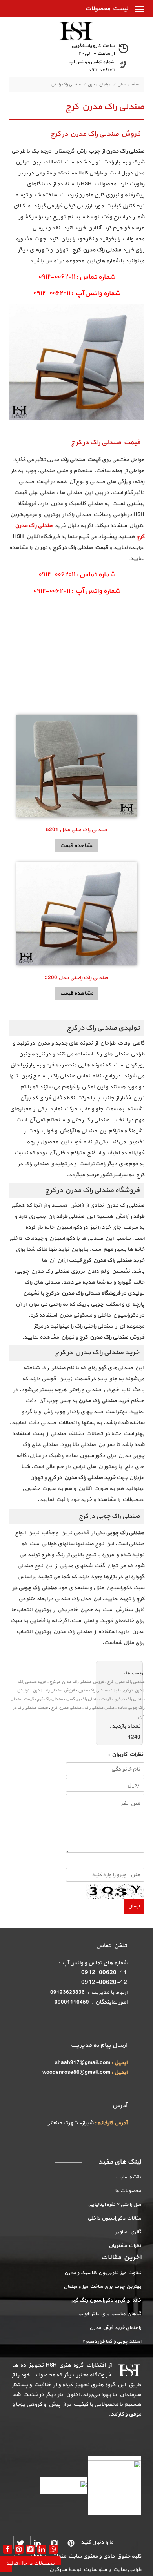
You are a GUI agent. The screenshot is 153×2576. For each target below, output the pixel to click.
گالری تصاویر (128, 2232)
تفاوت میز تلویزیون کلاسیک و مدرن (103, 2273)
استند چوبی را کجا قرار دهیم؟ (112, 2342)
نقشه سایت (128, 2177)
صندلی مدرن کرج (66, 1708)
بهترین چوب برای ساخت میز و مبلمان (102, 2287)
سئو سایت (95, 2570)
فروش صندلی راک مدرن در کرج (77, 1682)
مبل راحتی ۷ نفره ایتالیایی (115, 2205)
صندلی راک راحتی (66, 84)
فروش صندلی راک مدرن (54, 1690)
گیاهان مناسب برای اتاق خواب (110, 2314)
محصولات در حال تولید (30, 2563)
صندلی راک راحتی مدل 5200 (76, 978)
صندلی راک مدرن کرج (126, 1682)
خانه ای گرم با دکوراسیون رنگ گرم (106, 2300)
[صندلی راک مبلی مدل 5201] (76, 766)
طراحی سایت (126, 2570)
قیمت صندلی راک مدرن (99, 1690)
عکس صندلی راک (99, 1708)
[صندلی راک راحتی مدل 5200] (76, 913)
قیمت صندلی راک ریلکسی (88, 1699)
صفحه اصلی (128, 84)
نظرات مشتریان (125, 2246)
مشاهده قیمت (77, 846)
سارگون (59, 2570)
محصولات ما (128, 2191)
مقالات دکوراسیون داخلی (114, 2218)
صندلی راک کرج (50, 1699)
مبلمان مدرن (99, 84)
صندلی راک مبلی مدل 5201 (76, 830)
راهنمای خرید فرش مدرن (115, 2328)
